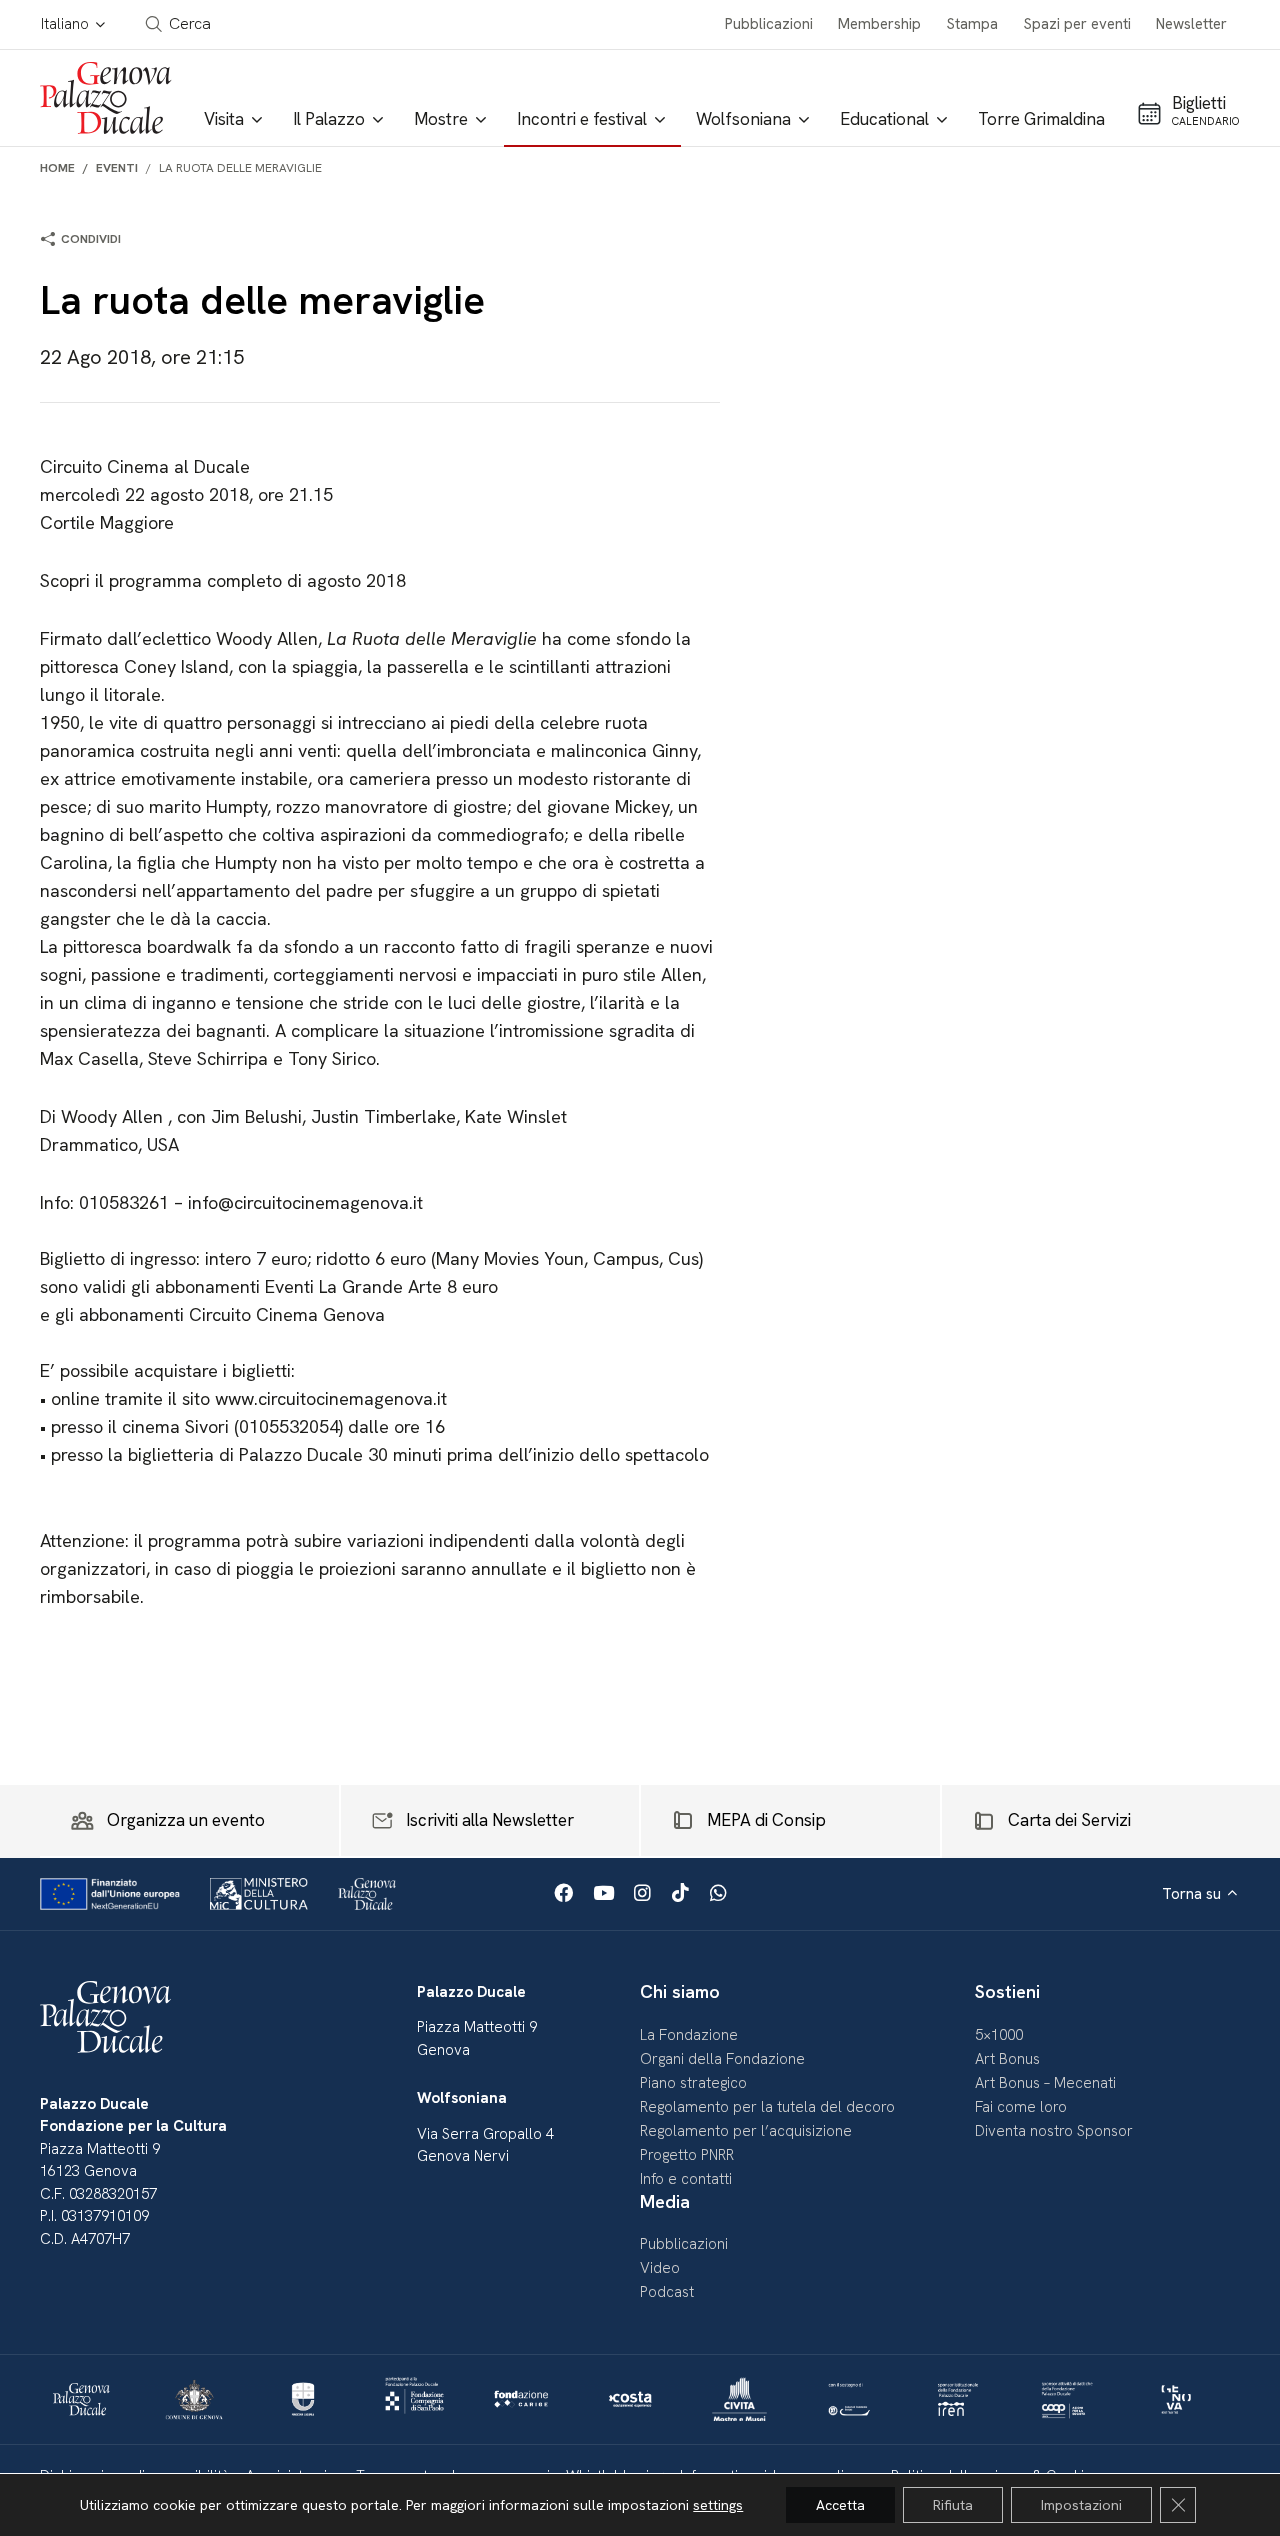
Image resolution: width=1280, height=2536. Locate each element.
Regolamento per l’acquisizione (746, 2131)
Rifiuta (953, 2505)
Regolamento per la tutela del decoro (767, 2107)
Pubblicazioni (769, 24)
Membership (879, 24)
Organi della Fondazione (722, 2059)
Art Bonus (1007, 2059)
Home (57, 168)
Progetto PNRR (687, 2155)
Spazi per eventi (1077, 24)
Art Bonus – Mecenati (1045, 2083)
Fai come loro (1021, 2107)
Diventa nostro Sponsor (1054, 2131)
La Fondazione (689, 2035)
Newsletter (1191, 24)
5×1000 (999, 2035)
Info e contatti (686, 2179)
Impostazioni (1081, 2505)
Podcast (667, 2292)
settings (718, 2505)
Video (660, 2268)
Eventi (117, 168)
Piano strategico (693, 2083)
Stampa (972, 24)
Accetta (840, 2505)
